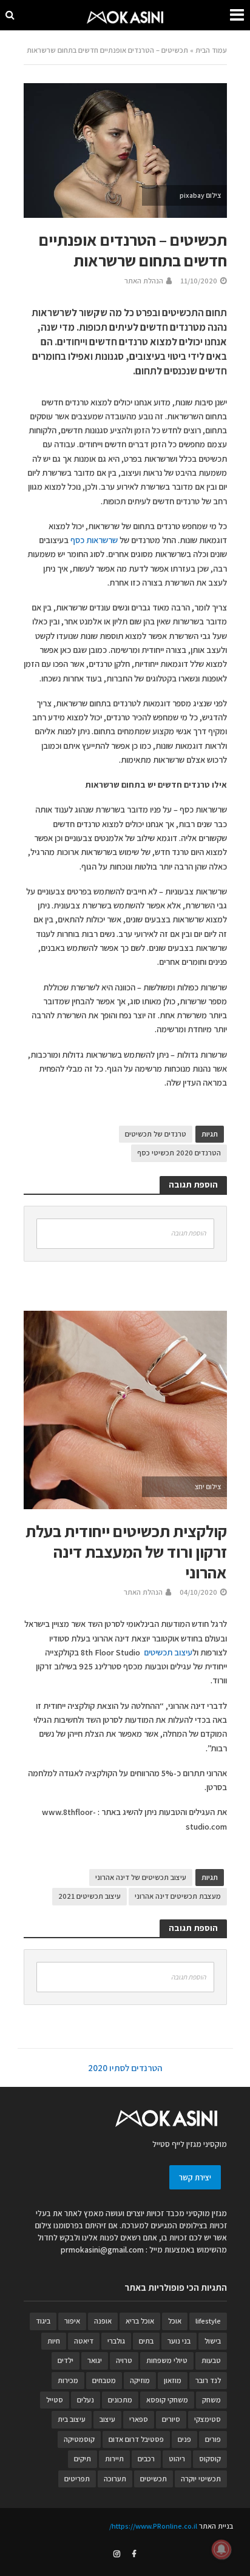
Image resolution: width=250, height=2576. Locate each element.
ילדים (66, 2360)
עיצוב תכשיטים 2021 (90, 1896)
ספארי (139, 2419)
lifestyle (208, 2321)
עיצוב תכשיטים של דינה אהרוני (141, 1877)
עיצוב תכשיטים (168, 1652)
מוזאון (173, 2380)
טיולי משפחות (167, 2360)
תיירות (114, 2459)
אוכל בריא (140, 2321)
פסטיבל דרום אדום (136, 2439)
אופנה (103, 2321)
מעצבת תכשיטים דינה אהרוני (178, 1896)
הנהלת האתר (144, 281)
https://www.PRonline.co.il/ (153, 2526)
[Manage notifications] (221, 2549)
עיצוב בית (72, 2419)
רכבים (146, 2459)
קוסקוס (210, 2459)
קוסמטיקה (79, 2439)
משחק (211, 2400)
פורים (213, 2439)
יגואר (95, 2360)
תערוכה (115, 2479)
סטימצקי (208, 2419)
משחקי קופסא (167, 2400)
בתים (146, 2341)
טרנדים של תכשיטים (156, 1134)
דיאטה (84, 2341)
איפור (72, 2321)
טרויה (124, 2360)
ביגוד (43, 2321)
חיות (54, 2341)
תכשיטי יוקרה (201, 2479)
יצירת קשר (195, 2177)
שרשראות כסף (94, 540)
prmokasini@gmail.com (102, 2250)
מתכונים (120, 2400)
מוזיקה (140, 2380)
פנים (184, 2439)
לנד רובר (208, 2380)
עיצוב (107, 2419)
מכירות (68, 2380)
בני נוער (179, 2341)
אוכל (175, 2321)
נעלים (86, 2400)
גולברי (116, 2341)
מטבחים (104, 2380)
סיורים (171, 2419)
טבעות (211, 2360)
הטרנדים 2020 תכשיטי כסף (179, 1153)
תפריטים (77, 2479)
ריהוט (177, 2459)
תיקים (83, 2459)
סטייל (55, 2400)
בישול (213, 2341)
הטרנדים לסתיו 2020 (125, 2068)
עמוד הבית (211, 50)
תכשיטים (154, 2479)
